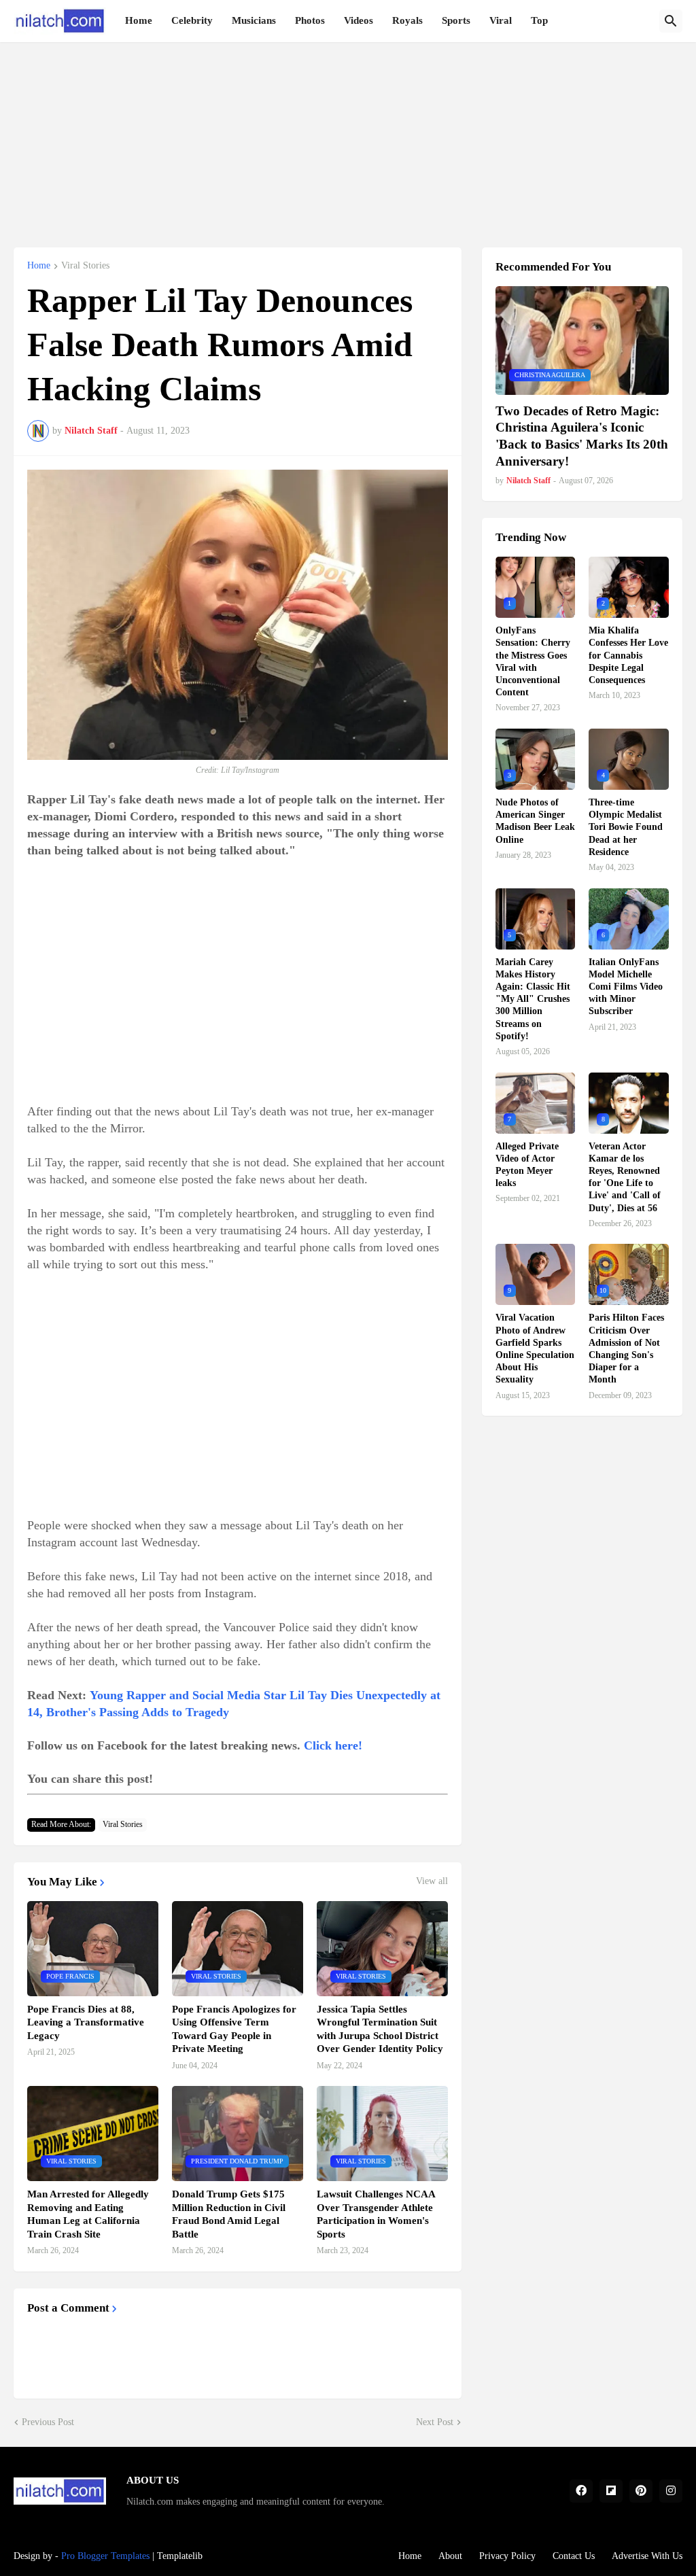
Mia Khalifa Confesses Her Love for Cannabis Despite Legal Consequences (628, 655)
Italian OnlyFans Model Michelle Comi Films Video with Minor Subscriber (626, 987)
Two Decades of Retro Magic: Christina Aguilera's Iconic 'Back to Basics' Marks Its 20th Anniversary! (582, 436)
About (450, 2556)
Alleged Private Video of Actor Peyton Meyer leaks (527, 1165)
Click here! (333, 1745)
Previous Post (48, 2422)
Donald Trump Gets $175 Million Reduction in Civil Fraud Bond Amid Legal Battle (229, 2214)
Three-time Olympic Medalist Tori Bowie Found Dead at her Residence (626, 827)
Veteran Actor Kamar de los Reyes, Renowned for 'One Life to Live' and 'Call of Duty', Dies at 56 (625, 1177)
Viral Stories (85, 266)
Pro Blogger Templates (105, 2556)
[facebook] (581, 2491)
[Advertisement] (348, 137)
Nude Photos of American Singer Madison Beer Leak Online (535, 821)
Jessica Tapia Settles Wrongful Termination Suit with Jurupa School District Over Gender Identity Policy (380, 2029)
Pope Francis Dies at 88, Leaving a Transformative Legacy (86, 2022)
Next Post (435, 2422)
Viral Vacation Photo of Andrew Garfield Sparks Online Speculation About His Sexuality (535, 1348)
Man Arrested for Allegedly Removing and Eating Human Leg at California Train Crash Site (88, 2214)
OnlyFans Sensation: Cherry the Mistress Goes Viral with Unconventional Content (533, 661)
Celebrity (192, 20)
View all (432, 1881)
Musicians (254, 20)
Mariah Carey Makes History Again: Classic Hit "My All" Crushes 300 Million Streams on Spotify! (533, 999)
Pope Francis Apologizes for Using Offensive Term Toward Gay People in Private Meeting (234, 2029)
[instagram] (671, 2491)
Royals (407, 20)
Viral (501, 20)
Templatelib (180, 2556)
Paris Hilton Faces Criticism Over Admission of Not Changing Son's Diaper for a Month (626, 1348)
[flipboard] (611, 2491)
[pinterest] (641, 2491)
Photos (310, 20)
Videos (359, 20)
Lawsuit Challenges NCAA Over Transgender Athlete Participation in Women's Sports (376, 2214)
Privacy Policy (507, 2556)
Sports (456, 20)
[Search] (671, 21)
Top (539, 20)
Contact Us (574, 2556)
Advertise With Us (647, 2556)
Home (139, 20)
